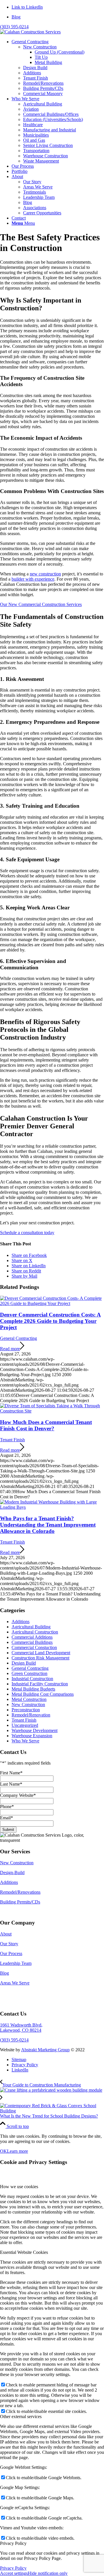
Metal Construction (29, 1699)
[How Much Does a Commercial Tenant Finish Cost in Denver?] (52, 1411)
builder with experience (33, 579)
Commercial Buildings (32, 1642)
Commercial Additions (32, 1637)
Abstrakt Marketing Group (45, 2050)
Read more (10, 1349)
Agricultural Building (31, 1627)
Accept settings (14, 2573)
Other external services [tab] (21, 2417)
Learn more (17, 2151)
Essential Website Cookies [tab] (24, 2252)
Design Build (24, 1663)
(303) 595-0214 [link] (14, 2040)
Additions (21, 1622)
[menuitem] (58, 17)
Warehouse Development (35, 1730)
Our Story (9, 1944)
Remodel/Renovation (31, 1715)
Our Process (11, 1953)
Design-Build (12, 1872)
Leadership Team (16, 1963)
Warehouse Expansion (32, 1736)
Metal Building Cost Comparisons (43, 1694)
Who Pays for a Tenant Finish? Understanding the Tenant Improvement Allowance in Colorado (48, 1525)
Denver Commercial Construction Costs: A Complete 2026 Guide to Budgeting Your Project (50, 1321)
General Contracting (18, 1338)
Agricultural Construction (35, 1632)
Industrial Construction (32, 1679)
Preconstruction (26, 1710)
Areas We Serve (15, 1983)
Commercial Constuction (34, 1647)
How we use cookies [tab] (19, 2187)
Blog (16, 17)
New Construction (28, 1705)
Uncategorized (25, 1725)
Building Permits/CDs (20, 1902)
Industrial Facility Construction (40, 1684)
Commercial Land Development (41, 1653)
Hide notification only (48, 2573)
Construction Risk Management (40, 1658)
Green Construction (29, 1673)
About (6, 1934)
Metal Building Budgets (33, 1689)
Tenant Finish (12, 1440)
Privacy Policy (13, 2568)
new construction (45, 574)
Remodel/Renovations (20, 1892)
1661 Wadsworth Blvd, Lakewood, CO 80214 (21, 2028)
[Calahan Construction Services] (30, 32)
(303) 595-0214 (14, 27)
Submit (8, 1830)
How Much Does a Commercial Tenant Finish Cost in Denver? (46, 1425)
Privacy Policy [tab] (13, 2543)
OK (3, 2151)
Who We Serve (25, 1741)
